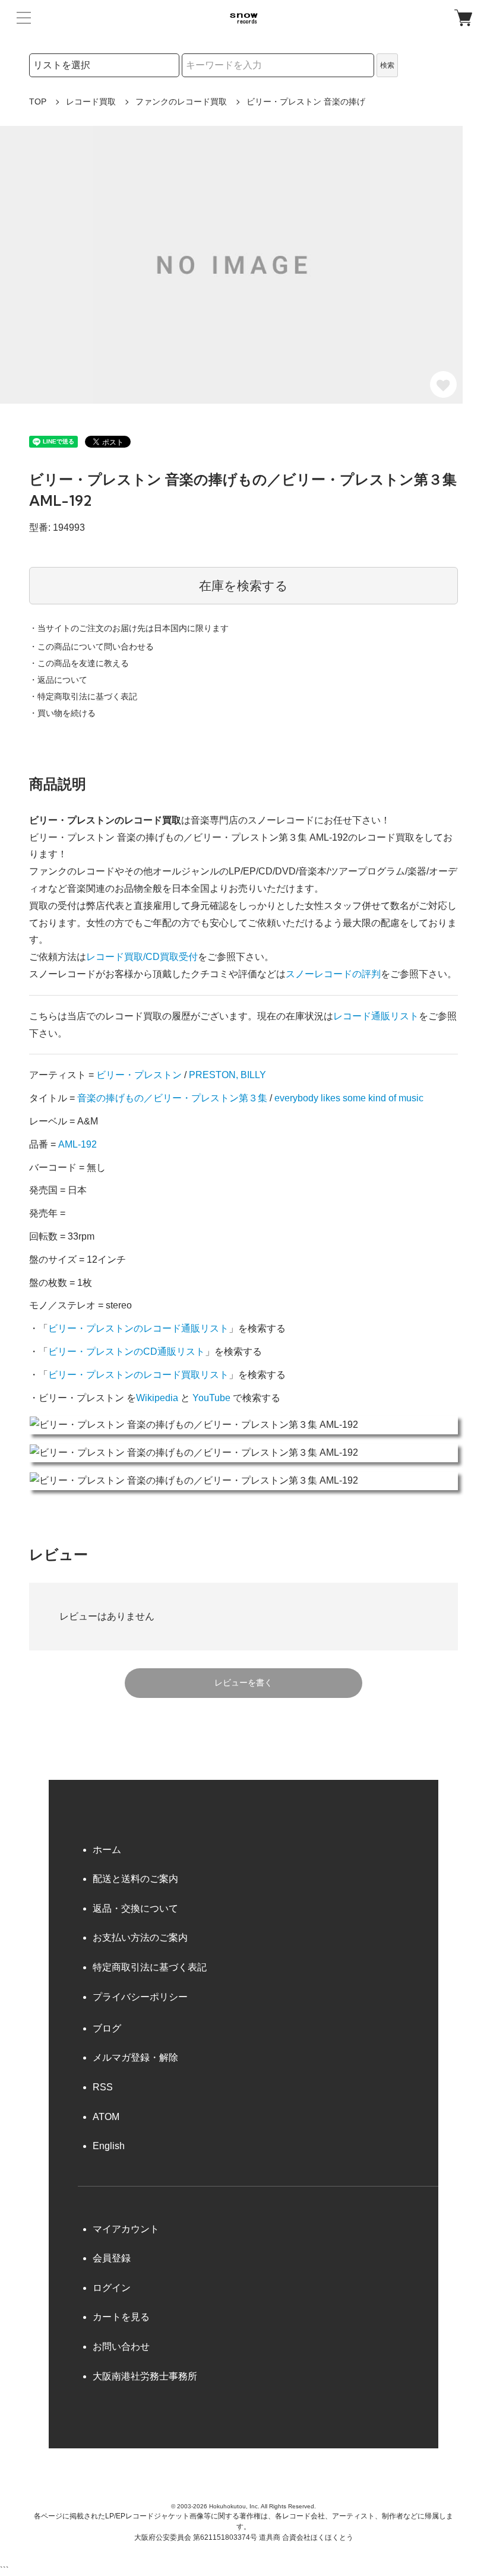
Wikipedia (157, 1398)
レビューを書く (243, 1683)
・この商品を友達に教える (79, 663)
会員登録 (112, 2258)
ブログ (107, 2028)
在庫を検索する (243, 586)
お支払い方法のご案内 (140, 1937)
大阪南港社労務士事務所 (145, 2376)
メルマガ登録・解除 (135, 2057)
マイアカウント (126, 2229)
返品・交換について (135, 1908)
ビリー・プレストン (139, 1075)
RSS (103, 2087)
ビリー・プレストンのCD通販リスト (127, 1352)
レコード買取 (91, 102)
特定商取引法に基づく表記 (150, 1967)
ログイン (112, 2288)
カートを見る (121, 2317)
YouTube (211, 1398)
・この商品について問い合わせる (91, 647)
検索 (387, 65)
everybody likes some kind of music (349, 1098)
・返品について (58, 680)
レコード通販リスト (376, 1016)
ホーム (107, 1850)
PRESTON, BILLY (227, 1075)
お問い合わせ (121, 2347)
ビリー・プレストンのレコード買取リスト (138, 1375)
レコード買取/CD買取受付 (142, 957)
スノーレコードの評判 (333, 974)
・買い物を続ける (62, 713)
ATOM (106, 2117)
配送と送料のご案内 (135, 1879)
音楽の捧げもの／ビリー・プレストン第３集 (172, 1098)
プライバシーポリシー (140, 1997)
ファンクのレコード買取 (181, 102)
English (109, 2146)
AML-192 (78, 1144)
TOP (38, 102)
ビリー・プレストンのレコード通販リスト (138, 1328)
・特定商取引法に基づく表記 (83, 696)
